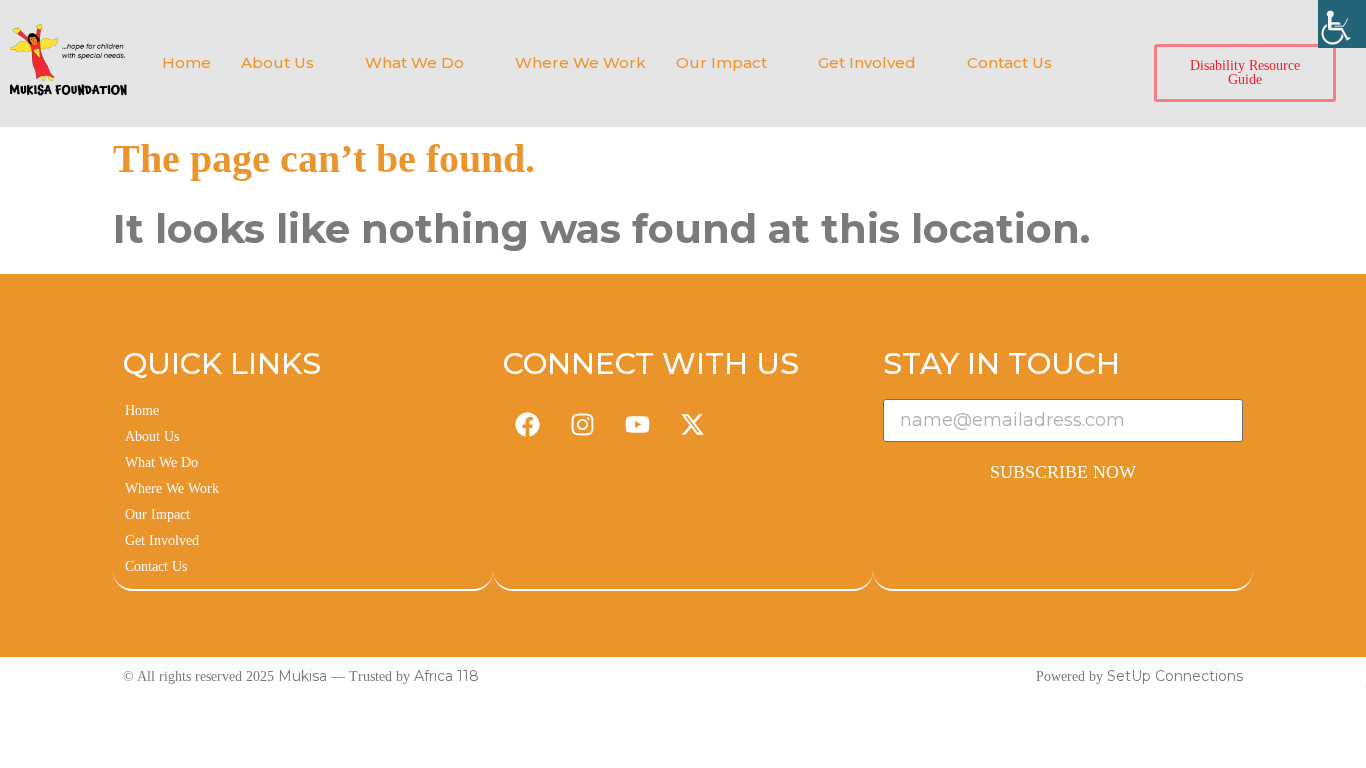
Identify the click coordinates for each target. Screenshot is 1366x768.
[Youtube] (638, 424)
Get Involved (867, 62)
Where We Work (580, 62)
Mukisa (302, 676)
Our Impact (721, 62)
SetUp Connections (1175, 676)
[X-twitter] (693, 424)
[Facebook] (528, 424)
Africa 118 (446, 676)
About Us (277, 62)
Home (186, 62)
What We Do (414, 62)
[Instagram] (583, 424)
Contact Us (1009, 62)
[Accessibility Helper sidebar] (1342, 24)
